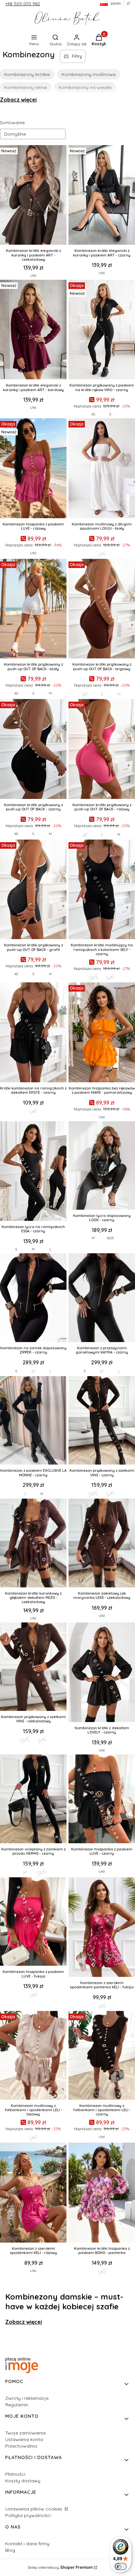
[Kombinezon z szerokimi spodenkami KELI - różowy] (33, 2193)
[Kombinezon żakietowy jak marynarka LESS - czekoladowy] (102, 1544)
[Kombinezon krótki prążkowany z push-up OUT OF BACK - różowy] (102, 750)
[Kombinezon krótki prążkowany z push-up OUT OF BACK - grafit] (33, 890)
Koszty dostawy (23, 2481)
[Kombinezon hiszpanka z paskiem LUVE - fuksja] (33, 1922)
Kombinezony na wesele (85, 87)
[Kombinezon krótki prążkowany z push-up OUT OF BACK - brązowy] (102, 609)
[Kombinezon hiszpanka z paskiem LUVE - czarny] (102, 1799)
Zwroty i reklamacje (27, 2398)
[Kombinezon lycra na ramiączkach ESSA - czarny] (33, 1172)
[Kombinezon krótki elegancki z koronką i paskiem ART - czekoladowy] (33, 196)
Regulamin (17, 2405)
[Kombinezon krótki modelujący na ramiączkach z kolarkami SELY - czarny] (102, 890)
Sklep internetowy (60, 2567)
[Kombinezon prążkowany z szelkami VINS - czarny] (102, 1421)
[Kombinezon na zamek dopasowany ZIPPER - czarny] (33, 1298)
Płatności (15, 2474)
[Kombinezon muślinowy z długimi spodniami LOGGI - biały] (102, 469)
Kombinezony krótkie (27, 74)
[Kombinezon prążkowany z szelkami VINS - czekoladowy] (33, 1667)
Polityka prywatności (28, 2515)
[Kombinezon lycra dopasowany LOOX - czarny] (102, 1166)
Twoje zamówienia (25, 2433)
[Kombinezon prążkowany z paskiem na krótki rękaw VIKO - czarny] (102, 330)
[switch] (121, 2567)
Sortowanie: (13, 123)
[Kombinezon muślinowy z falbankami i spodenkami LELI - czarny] (102, 2056)
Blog (10, 2550)
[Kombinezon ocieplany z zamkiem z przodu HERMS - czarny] (33, 1799)
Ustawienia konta (24, 2439)
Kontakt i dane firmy (27, 2544)
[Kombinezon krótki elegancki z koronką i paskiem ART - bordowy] (33, 330)
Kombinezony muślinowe (89, 74)
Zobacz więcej (18, 100)
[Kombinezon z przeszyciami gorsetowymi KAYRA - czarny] (102, 1298)
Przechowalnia (21, 2446)
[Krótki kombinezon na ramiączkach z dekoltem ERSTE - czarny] (33, 1033)
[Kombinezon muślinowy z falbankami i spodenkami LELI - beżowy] (33, 2056)
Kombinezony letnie (26, 87)
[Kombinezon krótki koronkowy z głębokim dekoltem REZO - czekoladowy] (33, 1544)
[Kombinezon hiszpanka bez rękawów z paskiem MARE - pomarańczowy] (102, 1033)
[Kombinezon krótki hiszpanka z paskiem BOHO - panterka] (102, 2193)
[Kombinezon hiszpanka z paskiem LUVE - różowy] (33, 469)
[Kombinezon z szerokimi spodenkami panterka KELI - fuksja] (102, 1928)
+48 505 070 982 (23, 4)
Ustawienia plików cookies (34, 2509)
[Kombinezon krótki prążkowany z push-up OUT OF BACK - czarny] (33, 750)
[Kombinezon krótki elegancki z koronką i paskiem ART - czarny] (102, 196)
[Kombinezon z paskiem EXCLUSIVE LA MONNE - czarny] (33, 1421)
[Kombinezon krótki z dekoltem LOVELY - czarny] (102, 1673)
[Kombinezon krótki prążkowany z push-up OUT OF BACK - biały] (33, 609)
